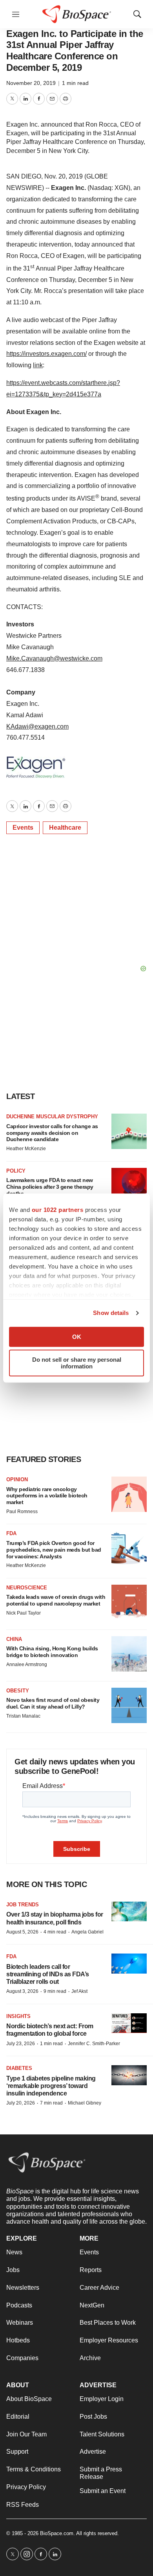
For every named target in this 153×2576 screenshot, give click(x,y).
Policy (16, 1171)
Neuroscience (27, 1588)
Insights (18, 2016)
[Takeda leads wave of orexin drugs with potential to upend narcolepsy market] (129, 1602)
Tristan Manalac (23, 1716)
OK (77, 1337)
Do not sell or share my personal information (77, 1363)
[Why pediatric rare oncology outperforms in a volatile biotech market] (129, 1494)
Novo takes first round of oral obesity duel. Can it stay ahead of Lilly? (53, 1703)
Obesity (18, 1691)
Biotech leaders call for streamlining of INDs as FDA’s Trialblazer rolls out (48, 1974)
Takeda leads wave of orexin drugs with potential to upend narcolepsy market (56, 1600)
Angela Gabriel (87, 1932)
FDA (11, 1533)
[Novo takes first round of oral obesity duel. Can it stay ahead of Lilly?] (129, 1705)
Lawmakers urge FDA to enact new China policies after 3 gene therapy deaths (50, 1187)
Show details (111, 1313)
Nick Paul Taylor (24, 1613)
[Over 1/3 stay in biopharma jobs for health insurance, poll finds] (129, 1912)
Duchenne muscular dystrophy (52, 1117)
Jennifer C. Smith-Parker (94, 2044)
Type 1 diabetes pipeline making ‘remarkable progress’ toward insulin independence (51, 2086)
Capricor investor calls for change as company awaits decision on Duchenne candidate (52, 1133)
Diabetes (19, 2068)
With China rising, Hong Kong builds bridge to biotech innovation (52, 1652)
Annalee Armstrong (27, 1665)
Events (23, 828)
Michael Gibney (85, 2103)
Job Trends (23, 1905)
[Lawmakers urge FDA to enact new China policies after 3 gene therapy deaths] (129, 1186)
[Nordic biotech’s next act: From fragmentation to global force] (129, 2023)
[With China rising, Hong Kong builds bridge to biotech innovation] (129, 1654)
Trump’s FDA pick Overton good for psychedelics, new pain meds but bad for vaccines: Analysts (54, 1550)
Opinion (17, 1479)
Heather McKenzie (26, 1149)
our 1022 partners (58, 1210)
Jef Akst (79, 1991)
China (14, 1639)
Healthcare (65, 828)
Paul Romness (22, 1512)
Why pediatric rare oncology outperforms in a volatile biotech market (47, 1496)
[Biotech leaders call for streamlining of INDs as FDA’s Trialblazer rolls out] (129, 1964)
